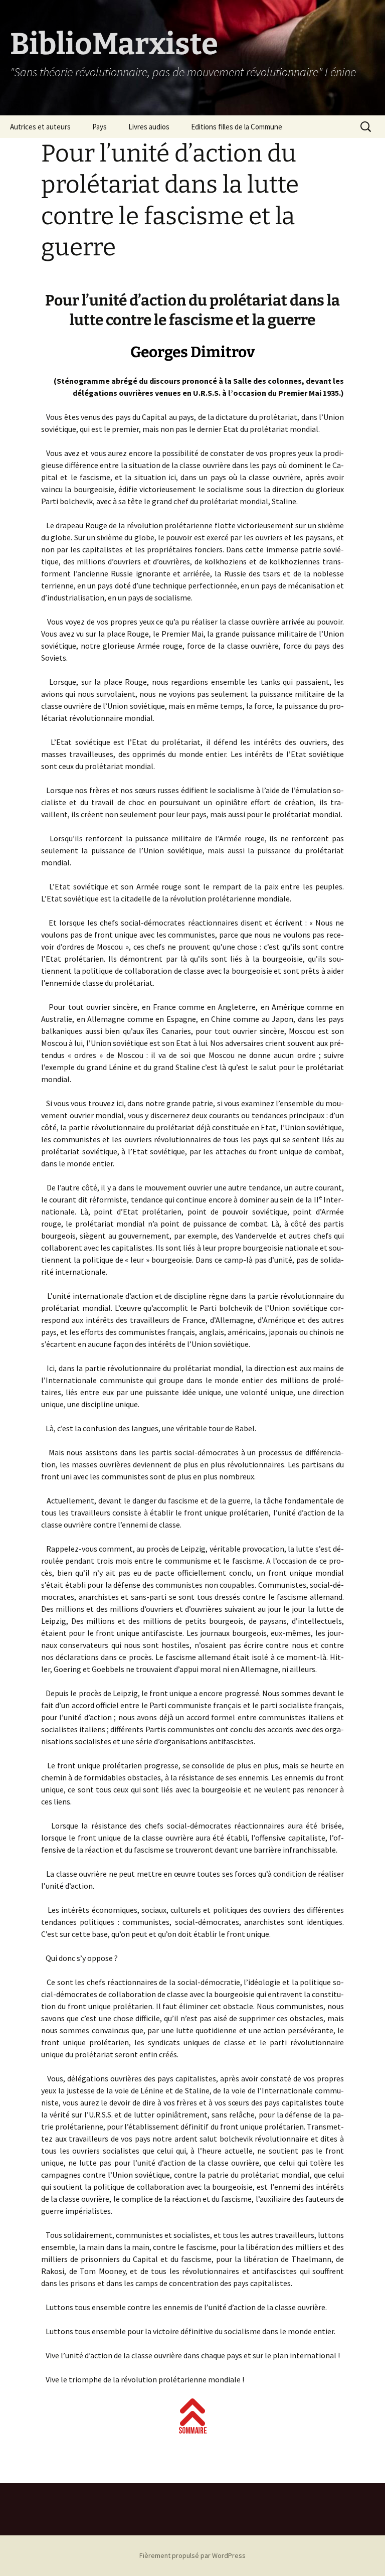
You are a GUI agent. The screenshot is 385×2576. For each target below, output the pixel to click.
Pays (100, 127)
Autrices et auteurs (40, 127)
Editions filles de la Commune (237, 127)
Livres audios (149, 127)
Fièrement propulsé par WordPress (192, 2555)
